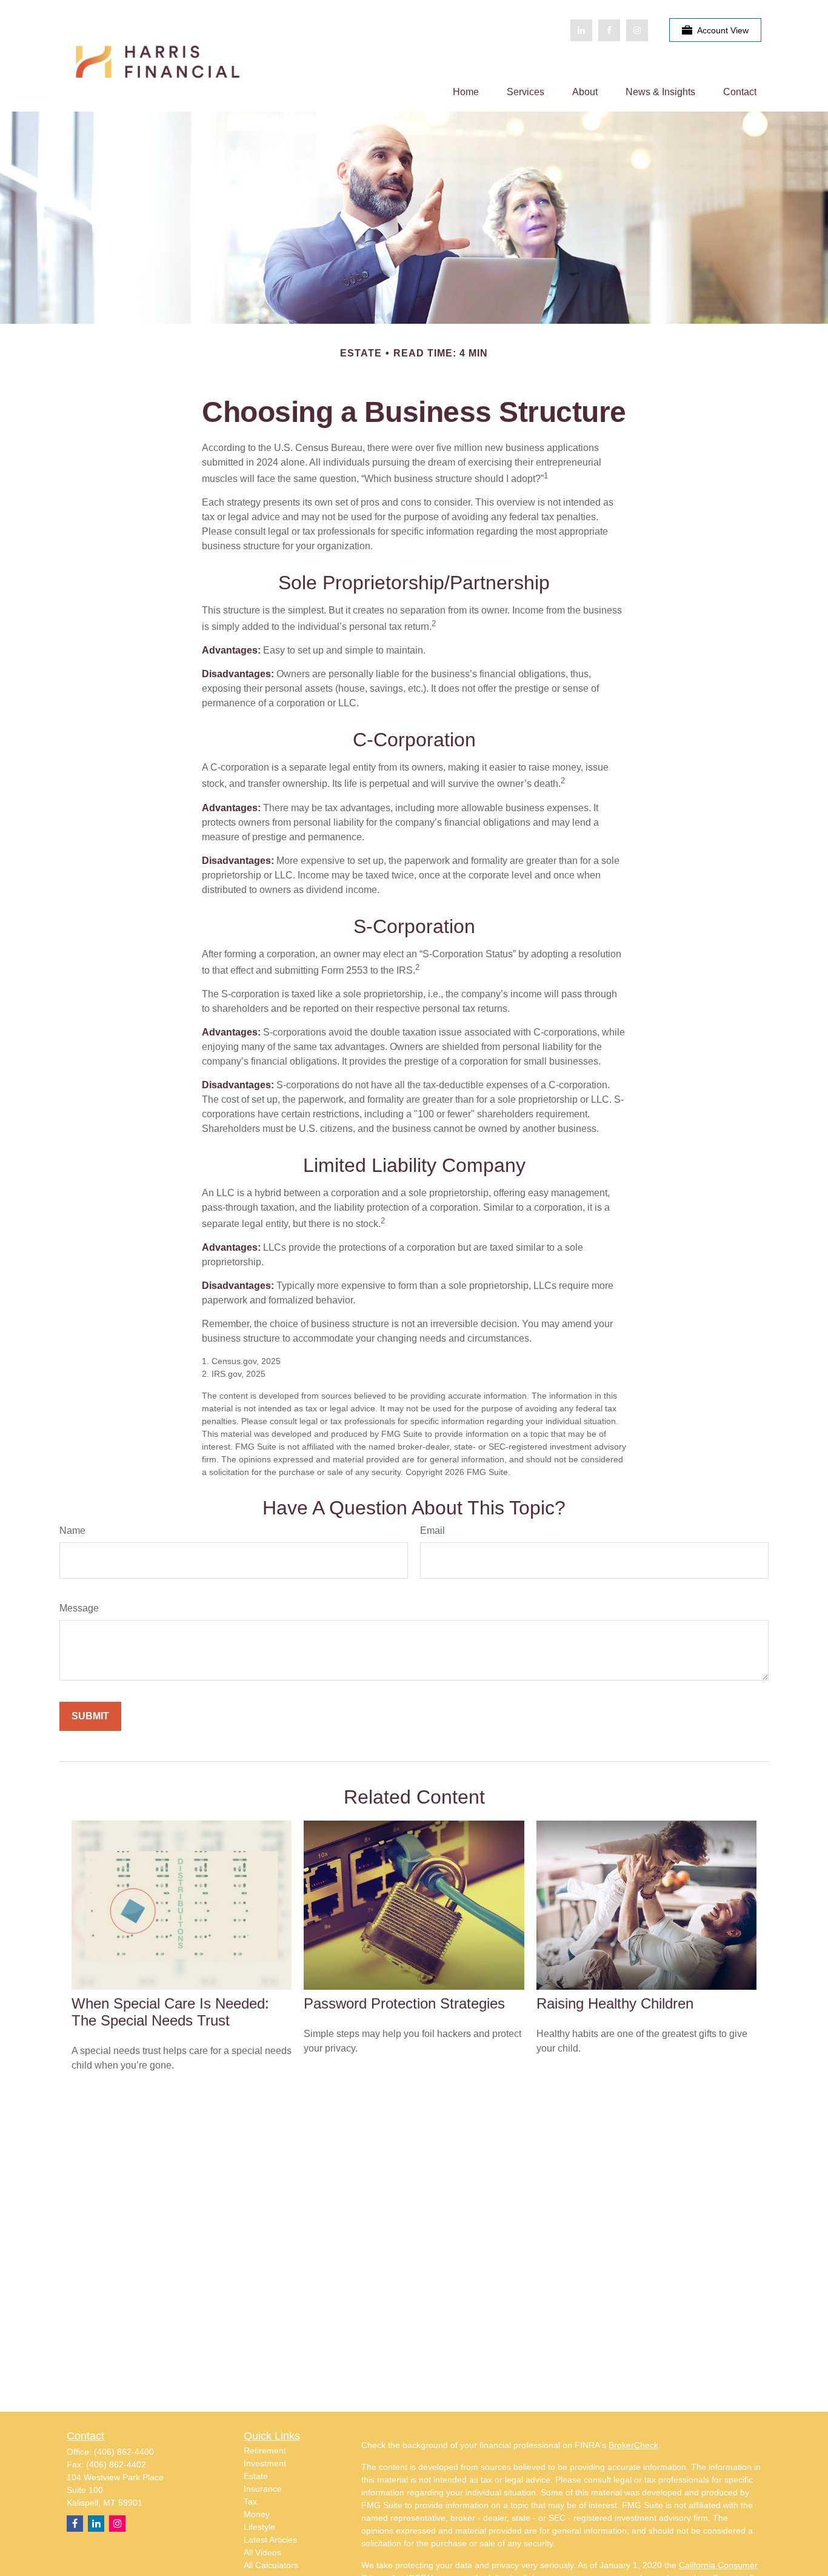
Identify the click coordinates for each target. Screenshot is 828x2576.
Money (257, 2514)
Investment (265, 2463)
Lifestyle (259, 2527)
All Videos (262, 2552)
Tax (250, 2501)
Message (79, 1608)
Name (72, 1531)
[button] (466, 92)
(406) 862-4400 (124, 2452)
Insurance (263, 2489)
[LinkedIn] (581, 30)
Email (432, 1531)
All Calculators (271, 2565)
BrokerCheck (633, 2445)
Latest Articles (270, 2540)
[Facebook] (609, 30)
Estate (256, 2476)
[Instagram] (117, 2524)
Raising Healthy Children (615, 2003)
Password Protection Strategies (404, 2003)
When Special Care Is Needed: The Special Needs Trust (170, 2012)
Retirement (265, 2451)
